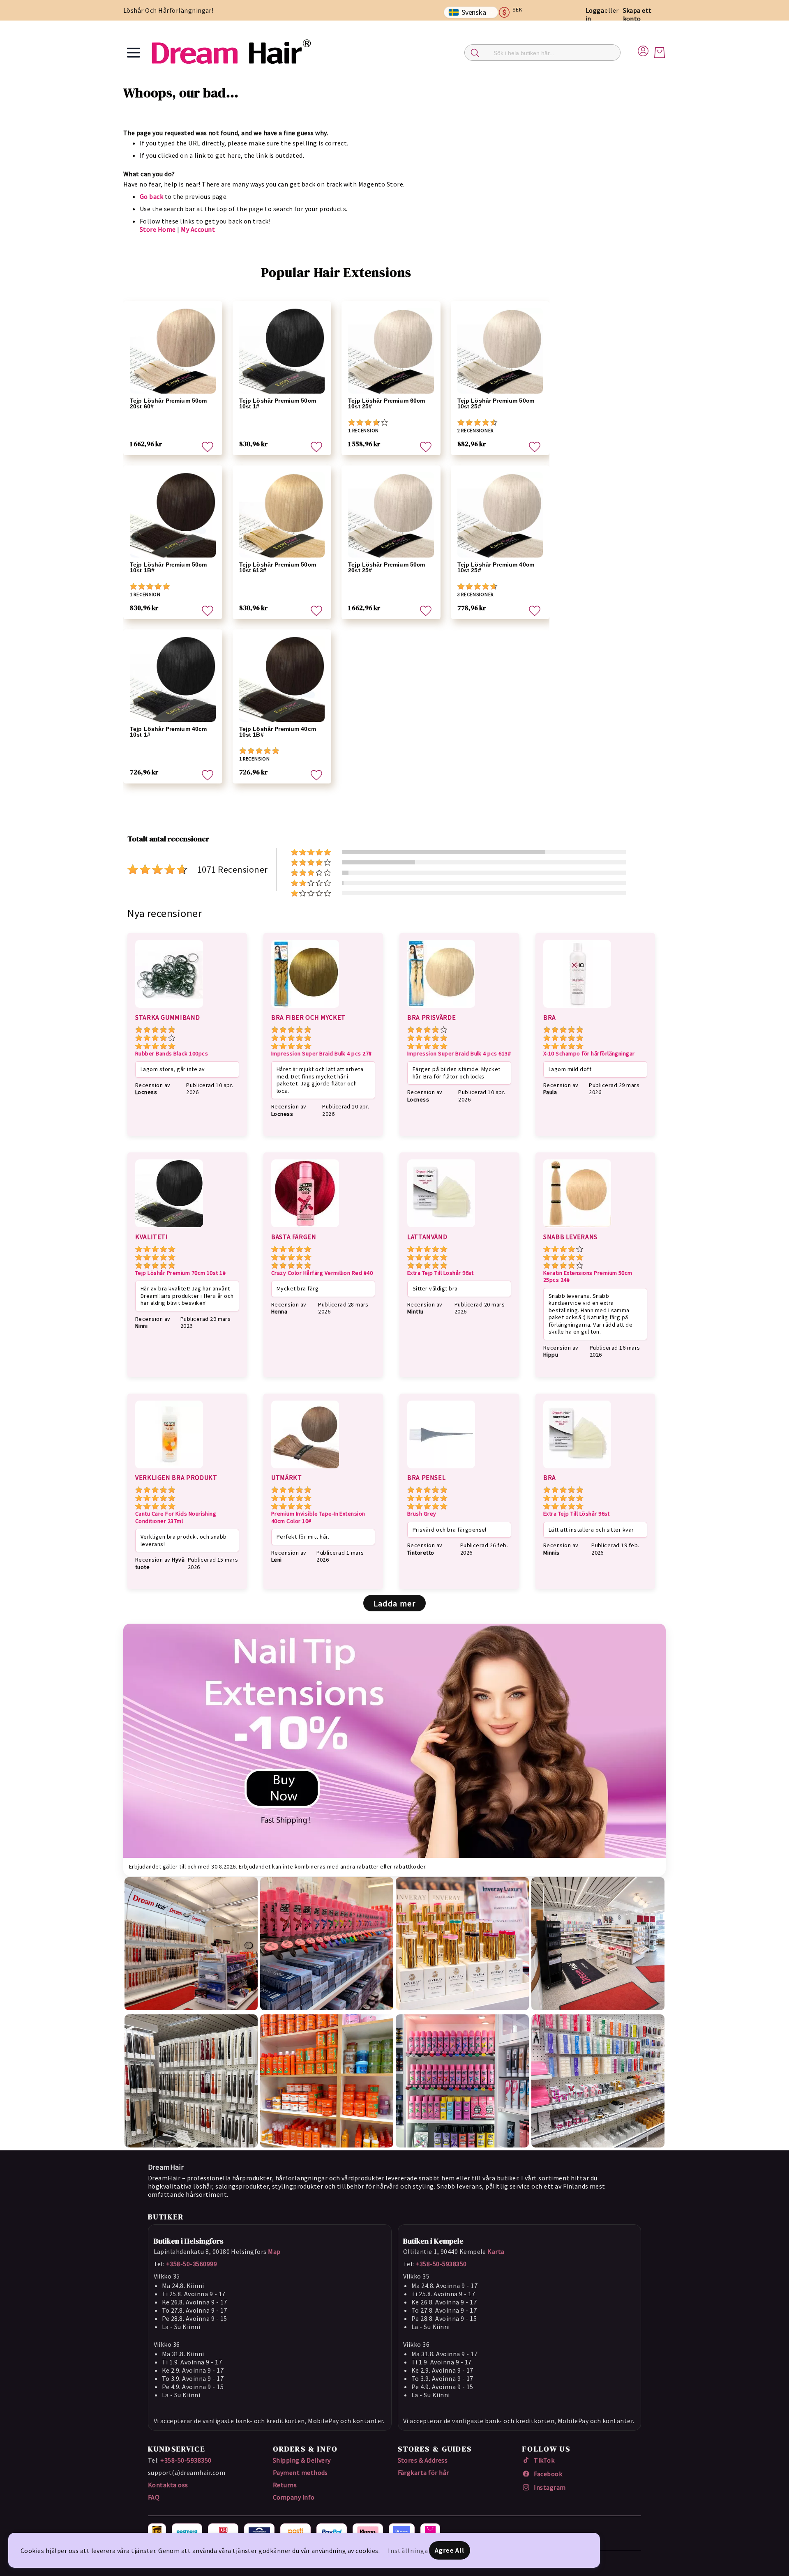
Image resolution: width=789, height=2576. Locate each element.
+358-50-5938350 (441, 2264)
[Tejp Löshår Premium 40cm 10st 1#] (173, 679)
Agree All (450, 2550)
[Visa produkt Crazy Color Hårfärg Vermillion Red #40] (305, 1228)
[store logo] (231, 52)
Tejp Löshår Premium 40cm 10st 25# (496, 567)
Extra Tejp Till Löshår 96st (441, 1273)
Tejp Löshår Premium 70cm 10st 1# (180, 1273)
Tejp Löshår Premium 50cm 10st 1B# (168, 567)
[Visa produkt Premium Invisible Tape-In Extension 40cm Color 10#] (305, 1470)
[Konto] (643, 50)
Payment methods (300, 2472)
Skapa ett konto (637, 14)
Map (274, 2251)
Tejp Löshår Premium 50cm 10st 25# (496, 403)
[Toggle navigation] (134, 53)
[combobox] (542, 53)
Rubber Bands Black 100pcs (172, 1054)
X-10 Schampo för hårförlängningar (589, 1054)
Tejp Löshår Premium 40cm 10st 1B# (278, 732)
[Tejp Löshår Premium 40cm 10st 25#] (500, 515)
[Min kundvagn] (660, 53)
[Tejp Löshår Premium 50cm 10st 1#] (282, 351)
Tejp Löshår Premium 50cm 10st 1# (278, 403)
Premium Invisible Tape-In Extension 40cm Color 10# (318, 1517)
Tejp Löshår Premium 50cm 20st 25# (386, 567)
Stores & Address (423, 2460)
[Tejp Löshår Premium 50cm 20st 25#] (391, 515)
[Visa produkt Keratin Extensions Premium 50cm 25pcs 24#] (577, 1228)
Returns (285, 2485)
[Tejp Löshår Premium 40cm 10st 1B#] (282, 679)
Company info (294, 2497)
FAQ (154, 2497)
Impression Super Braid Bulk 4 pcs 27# (322, 1054)
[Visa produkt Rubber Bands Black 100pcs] (169, 1009)
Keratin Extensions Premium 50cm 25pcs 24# (588, 1277)
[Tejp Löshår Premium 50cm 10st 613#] (282, 515)
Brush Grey (422, 1514)
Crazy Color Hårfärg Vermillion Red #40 (322, 1273)
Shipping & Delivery (302, 2460)
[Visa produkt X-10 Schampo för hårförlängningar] (577, 1009)
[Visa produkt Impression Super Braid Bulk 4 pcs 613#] (441, 1009)
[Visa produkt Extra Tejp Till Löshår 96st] (441, 1228)
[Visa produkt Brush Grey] (441, 1470)
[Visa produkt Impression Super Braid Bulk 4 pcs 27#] (305, 1009)
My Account (198, 229)
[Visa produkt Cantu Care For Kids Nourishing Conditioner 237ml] (169, 1470)
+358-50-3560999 (191, 2264)
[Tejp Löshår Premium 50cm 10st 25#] (500, 351)
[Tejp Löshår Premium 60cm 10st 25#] (391, 351)
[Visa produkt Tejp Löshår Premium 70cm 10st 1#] (169, 1228)
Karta (496, 2251)
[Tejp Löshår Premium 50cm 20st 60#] (173, 351)
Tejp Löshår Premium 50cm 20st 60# (168, 403)
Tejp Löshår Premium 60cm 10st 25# (386, 403)
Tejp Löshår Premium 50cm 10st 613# (278, 567)
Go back (151, 196)
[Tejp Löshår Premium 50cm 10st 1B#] (173, 515)
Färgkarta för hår (423, 2472)
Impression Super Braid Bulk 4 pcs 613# (459, 1054)
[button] (514, 12)
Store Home (158, 229)
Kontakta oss (168, 2485)
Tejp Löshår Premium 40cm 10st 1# (168, 732)
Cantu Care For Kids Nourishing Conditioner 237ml (176, 1517)
